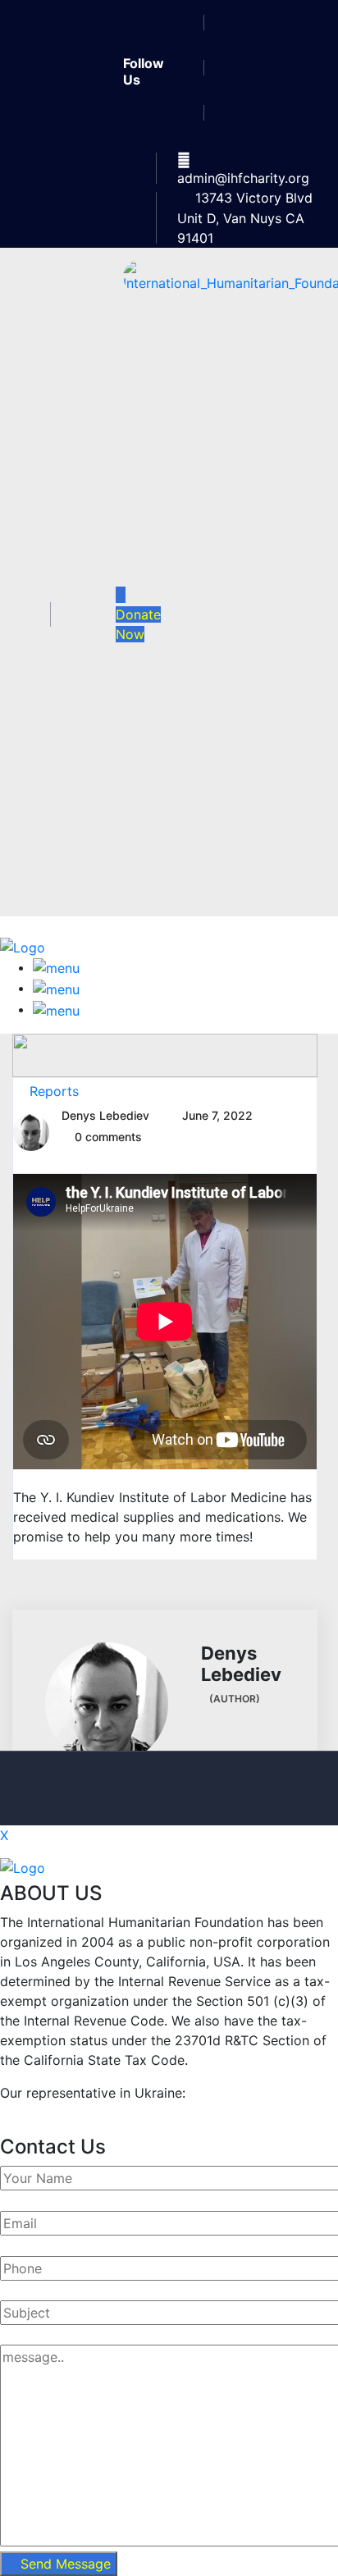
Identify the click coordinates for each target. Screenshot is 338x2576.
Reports (54, 1091)
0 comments (108, 1137)
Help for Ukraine (53, 2112)
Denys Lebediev (105, 1115)
